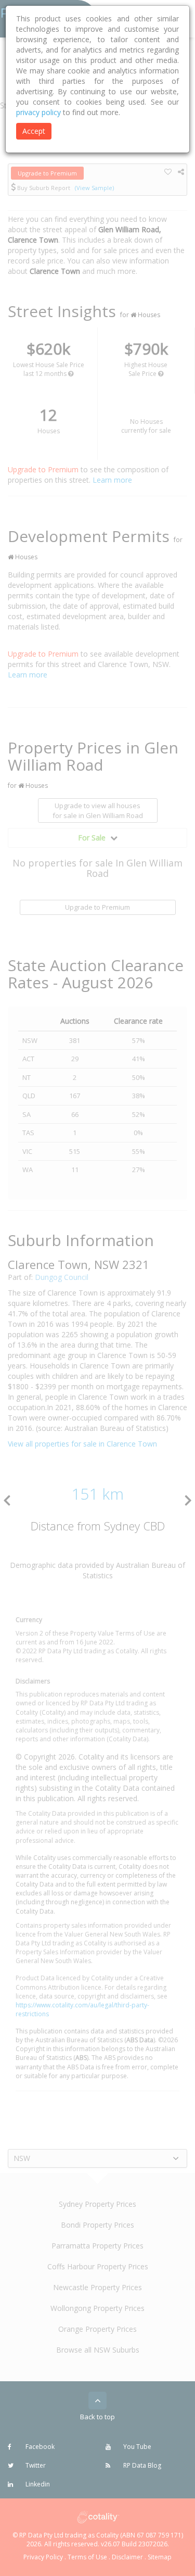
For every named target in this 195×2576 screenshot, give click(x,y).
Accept (34, 131)
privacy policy (38, 112)
